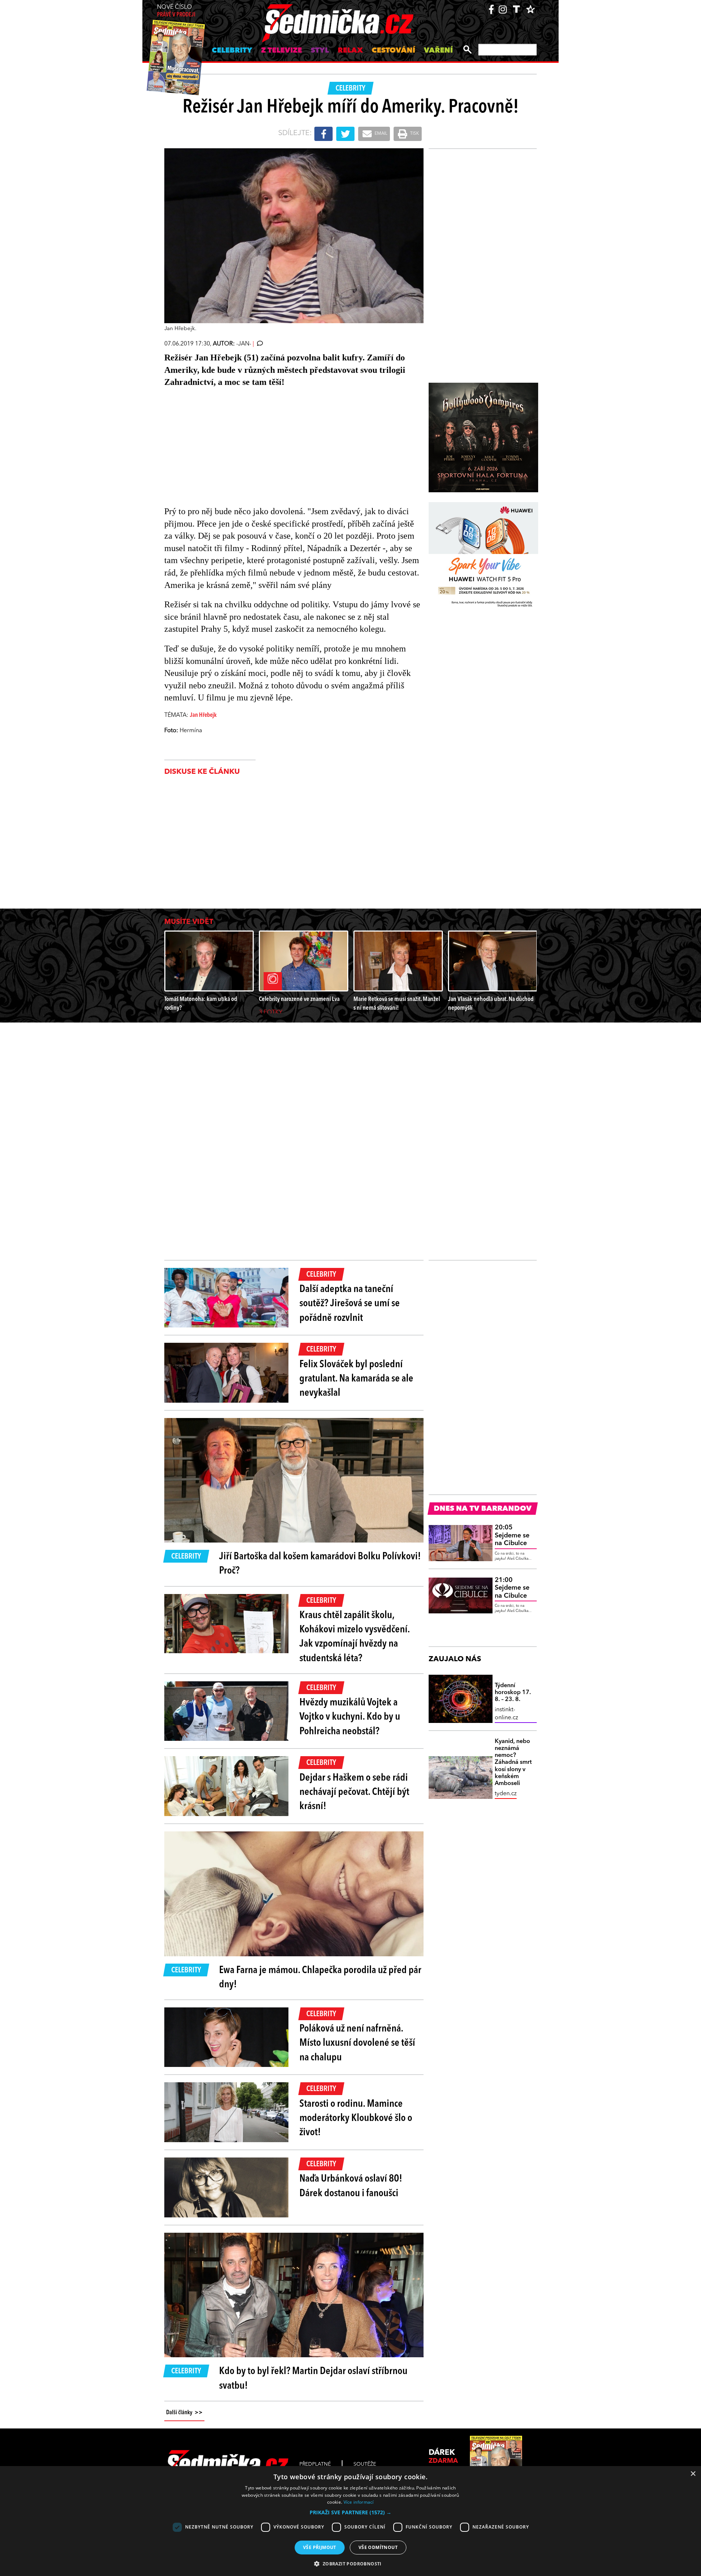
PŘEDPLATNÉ (315, 2464)
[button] (350, 2512)
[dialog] (350, 2521)
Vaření (438, 51)
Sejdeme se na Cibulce (512, 1535)
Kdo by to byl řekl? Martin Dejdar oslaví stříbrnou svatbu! (313, 2379)
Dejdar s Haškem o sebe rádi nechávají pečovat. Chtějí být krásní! (354, 1792)
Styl (320, 51)
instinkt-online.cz (506, 1714)
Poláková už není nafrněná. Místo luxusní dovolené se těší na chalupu (357, 2043)
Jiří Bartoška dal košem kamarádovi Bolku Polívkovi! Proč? (320, 1564)
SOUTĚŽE (365, 2464)
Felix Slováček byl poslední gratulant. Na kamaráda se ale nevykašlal (356, 1379)
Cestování (393, 51)
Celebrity (232, 51)
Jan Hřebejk (203, 715)
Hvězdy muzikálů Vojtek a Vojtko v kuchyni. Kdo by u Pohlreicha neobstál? (350, 1717)
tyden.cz (506, 1794)
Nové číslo (176, 11)
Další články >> (184, 2413)
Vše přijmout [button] (320, 2547)
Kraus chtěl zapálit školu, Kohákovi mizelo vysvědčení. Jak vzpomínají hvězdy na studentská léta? (355, 1637)
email (380, 134)
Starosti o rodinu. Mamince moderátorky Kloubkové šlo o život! (356, 2118)
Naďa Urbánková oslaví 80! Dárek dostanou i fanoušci (351, 2186)
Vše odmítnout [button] (378, 2547)
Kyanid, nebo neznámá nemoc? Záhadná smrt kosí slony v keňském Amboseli (513, 1763)
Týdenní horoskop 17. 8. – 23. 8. (513, 1693)
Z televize (281, 51)
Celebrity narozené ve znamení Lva (299, 999)
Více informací (359, 2502)
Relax (350, 51)
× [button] (693, 2474)
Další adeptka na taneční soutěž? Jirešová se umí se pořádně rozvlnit (350, 1304)
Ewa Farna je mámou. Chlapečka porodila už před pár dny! (320, 1978)
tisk (414, 134)
